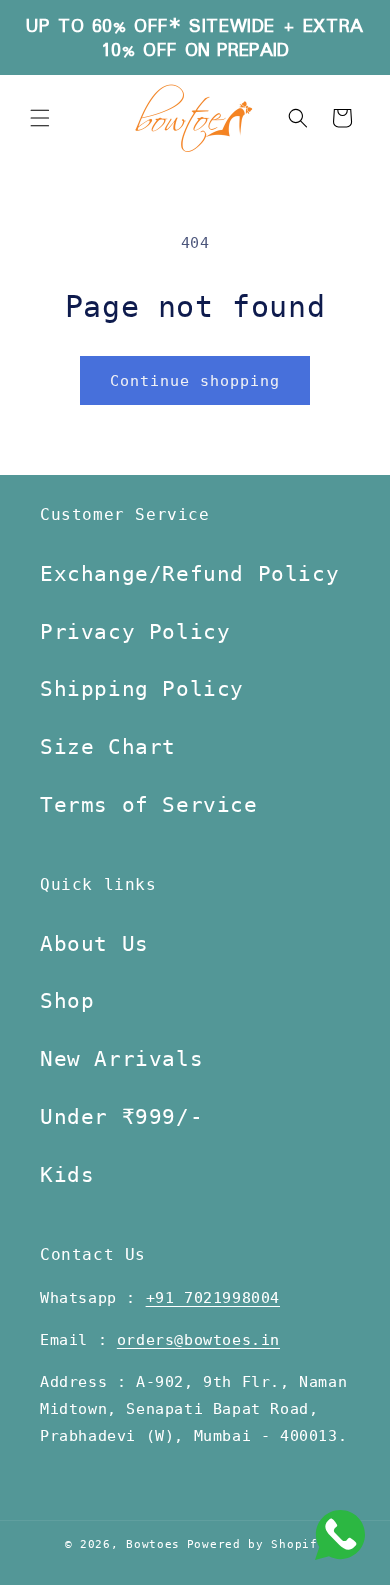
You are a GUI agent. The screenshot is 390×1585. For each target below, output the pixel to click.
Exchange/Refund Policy (189, 574)
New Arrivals (121, 1059)
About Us (94, 944)
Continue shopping (195, 381)
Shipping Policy (142, 689)
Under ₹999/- (121, 1117)
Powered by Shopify (256, 1544)
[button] (40, 118)
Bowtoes (153, 1544)
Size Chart (108, 747)
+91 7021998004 (213, 1298)
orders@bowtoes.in (198, 1340)
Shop (67, 1001)
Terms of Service (149, 805)
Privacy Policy (135, 632)
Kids (67, 1175)
